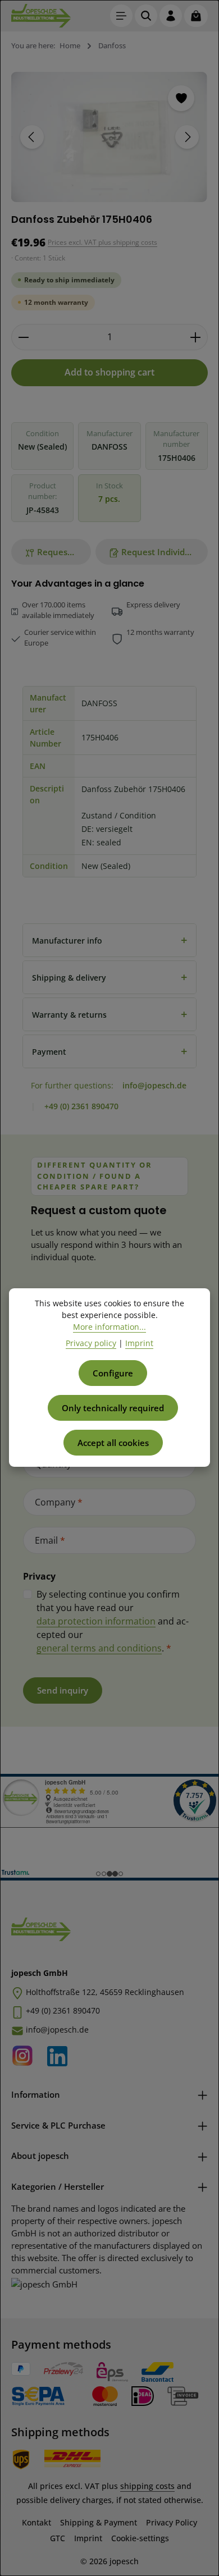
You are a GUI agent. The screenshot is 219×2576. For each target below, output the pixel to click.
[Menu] (121, 16)
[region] (109, 137)
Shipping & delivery (109, 977)
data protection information (96, 1621)
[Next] (187, 137)
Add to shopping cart (109, 372)
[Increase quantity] (196, 337)
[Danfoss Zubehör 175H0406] (109, 137)
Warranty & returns (109, 1014)
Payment (109, 1051)
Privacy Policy (172, 2522)
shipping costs (147, 2486)
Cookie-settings (140, 2538)
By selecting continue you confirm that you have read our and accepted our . (113, 1621)
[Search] (146, 16)
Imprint (88, 2538)
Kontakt (36, 2522)
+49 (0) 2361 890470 (81, 1106)
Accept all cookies (113, 1443)
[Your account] (171, 16)
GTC (58, 2538)
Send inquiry (63, 1690)
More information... (109, 1327)
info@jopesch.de (154, 1085)
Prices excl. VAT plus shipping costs (102, 242)
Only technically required (113, 1408)
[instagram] (26, 2053)
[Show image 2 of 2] (124, 189)
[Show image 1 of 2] (102, 189)
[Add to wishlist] (181, 98)
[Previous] (32, 137)
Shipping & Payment (99, 2522)
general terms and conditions (99, 1648)
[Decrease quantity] (23, 337)
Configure (113, 1373)
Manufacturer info (109, 940)
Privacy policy (91, 1343)
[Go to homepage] (41, 16)
